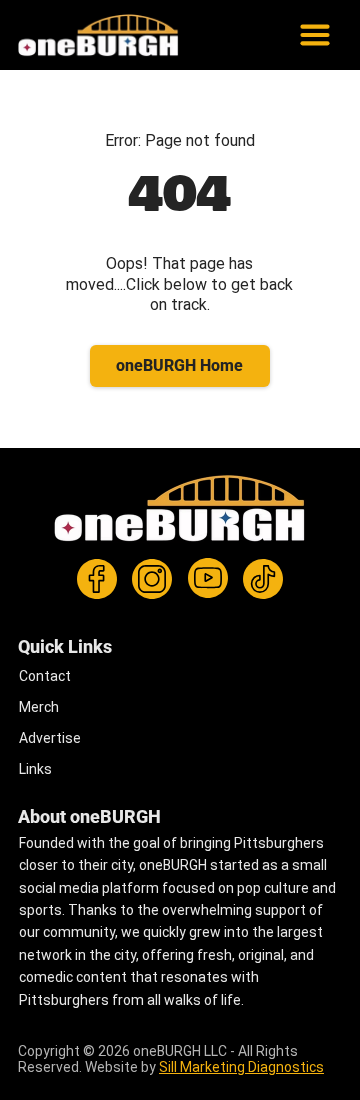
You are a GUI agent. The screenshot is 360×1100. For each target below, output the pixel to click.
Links (35, 769)
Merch (39, 707)
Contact (45, 676)
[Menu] (261, 35)
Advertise (50, 738)
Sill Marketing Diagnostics (241, 1067)
